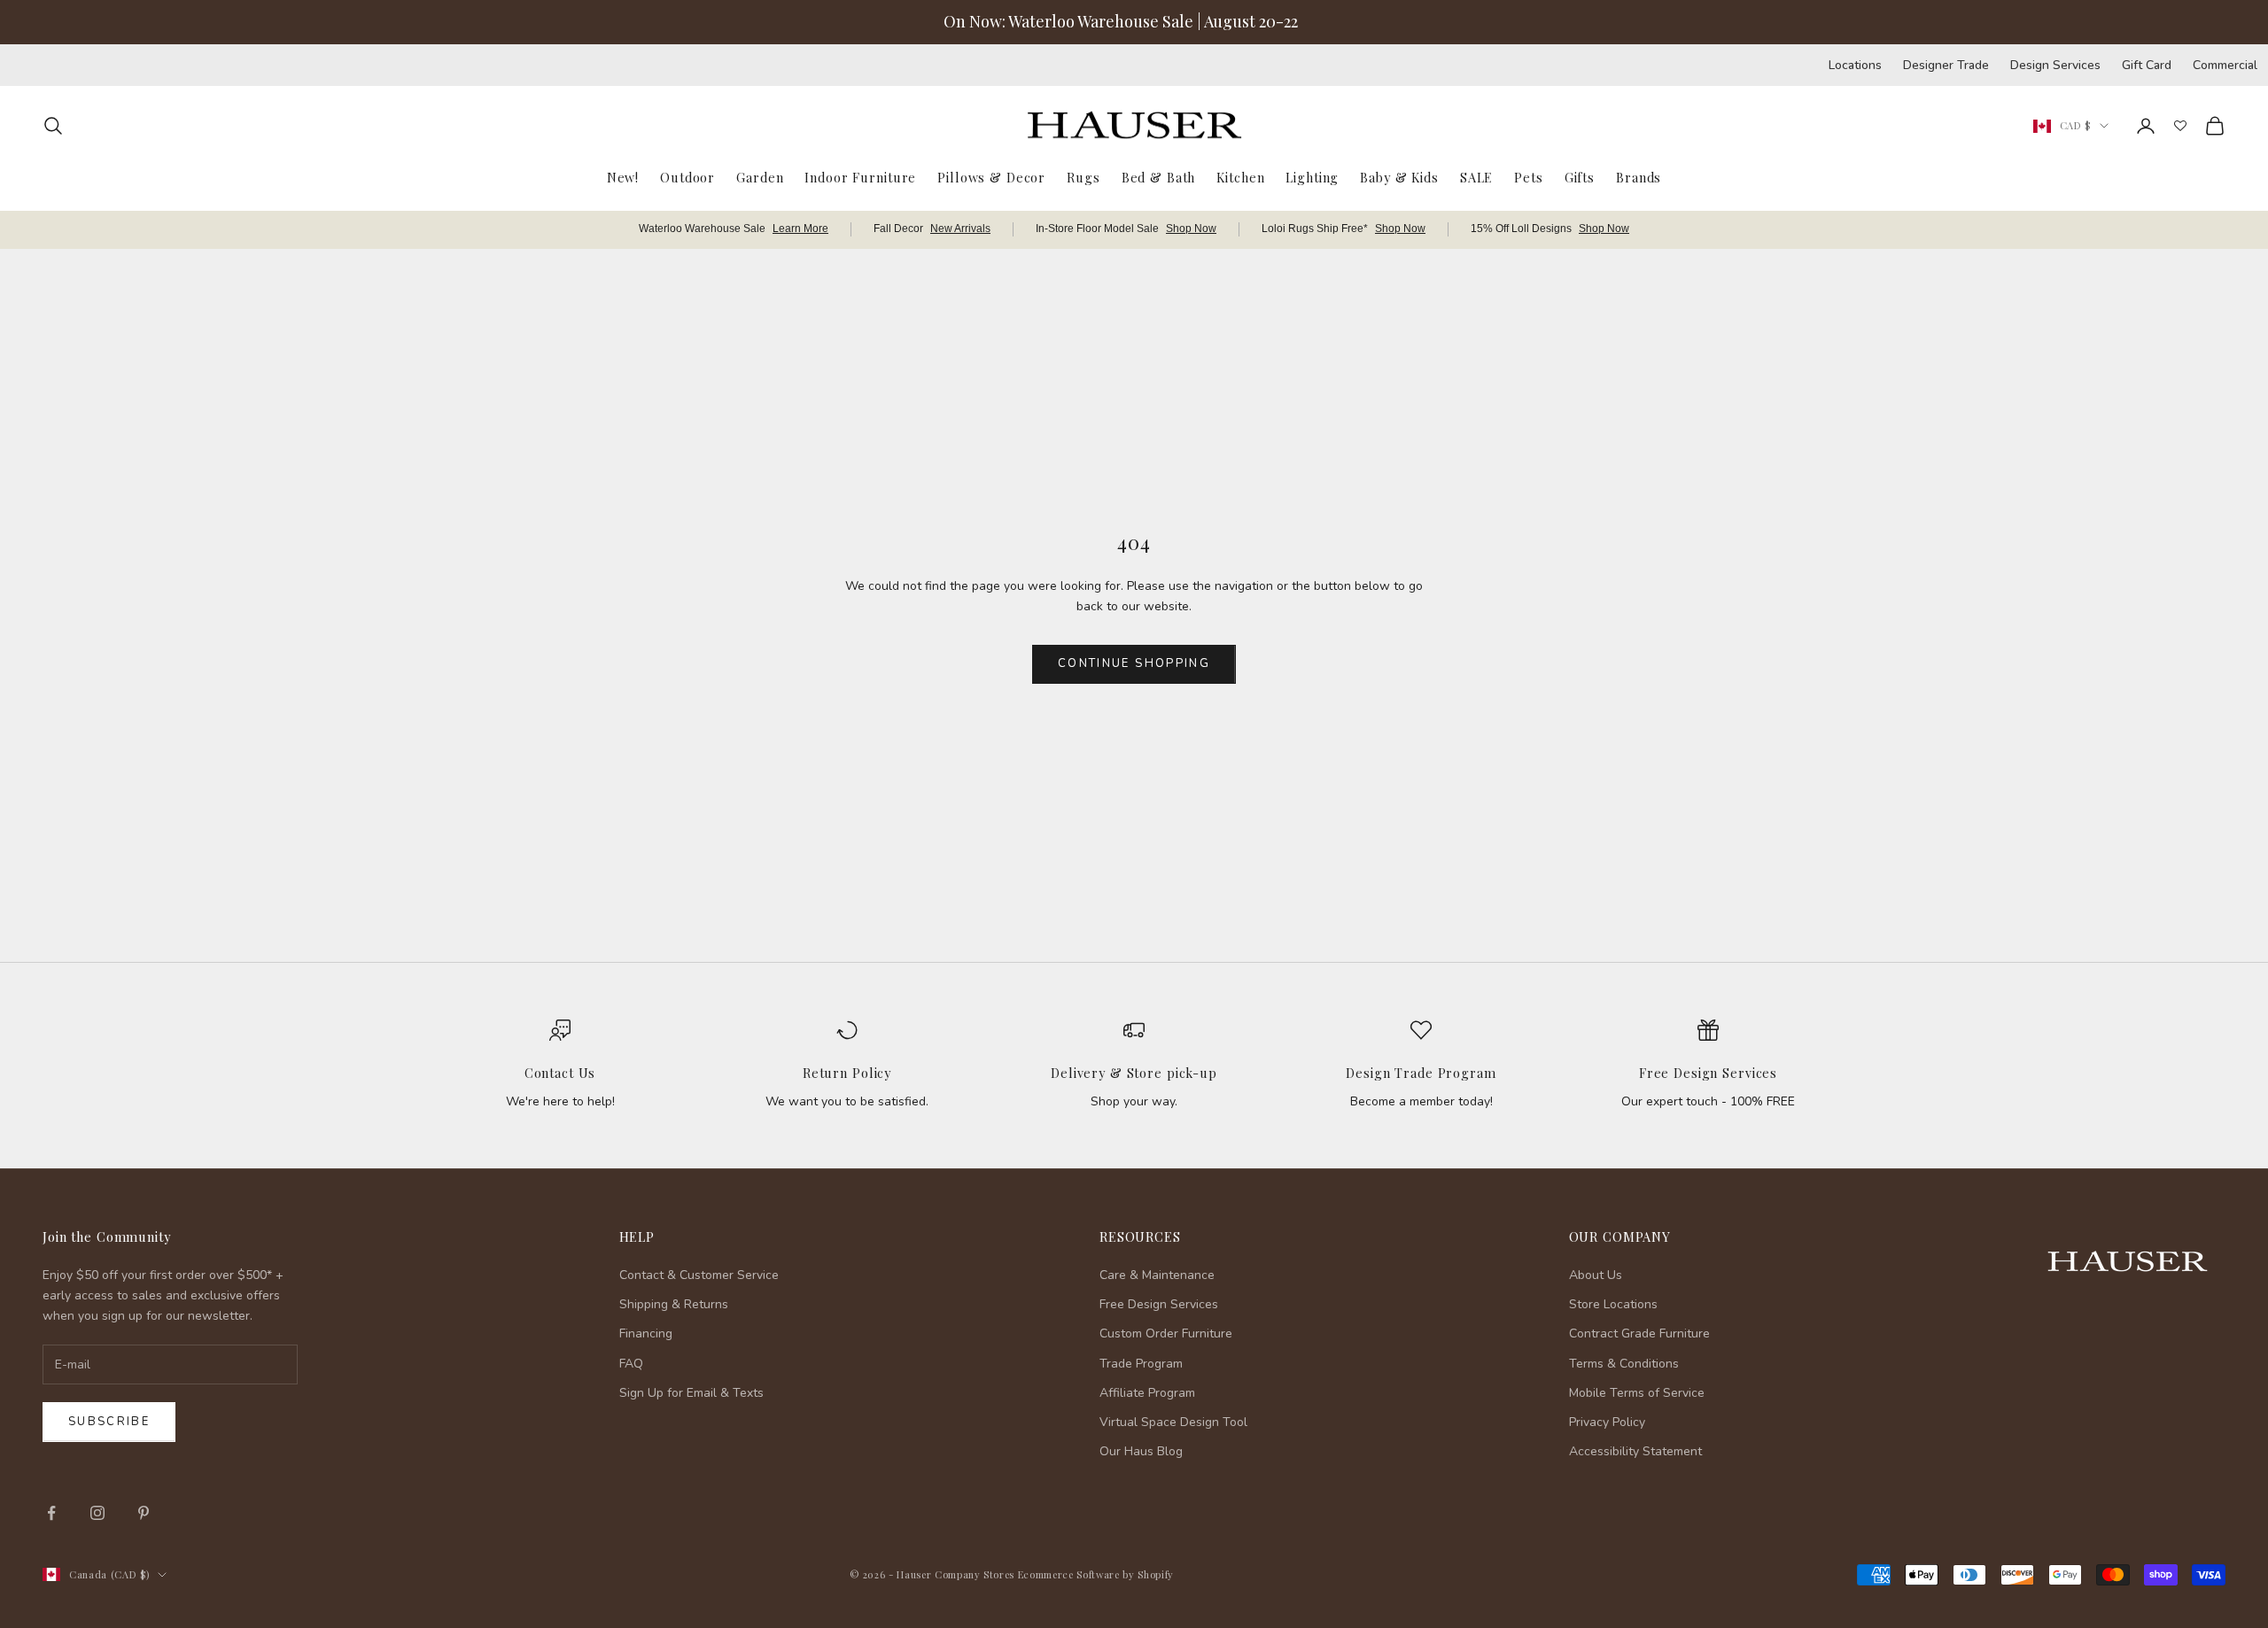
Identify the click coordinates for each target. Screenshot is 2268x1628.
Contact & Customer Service (699, 1275)
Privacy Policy (1607, 1422)
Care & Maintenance (1157, 1275)
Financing (646, 1333)
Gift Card (2147, 65)
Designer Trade (1946, 65)
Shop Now (1191, 229)
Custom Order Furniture (1166, 1333)
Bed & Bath (1159, 176)
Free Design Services (1708, 1073)
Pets (1528, 176)
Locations (1855, 65)
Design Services (2055, 65)
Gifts (1580, 176)
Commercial (2225, 65)
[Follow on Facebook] (51, 1513)
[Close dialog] (2228, 1155)
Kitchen (1240, 176)
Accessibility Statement (1635, 1451)
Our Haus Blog (1141, 1451)
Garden (760, 176)
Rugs (1083, 176)
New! (623, 176)
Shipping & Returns (674, 1304)
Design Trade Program (1421, 1073)
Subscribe (109, 1422)
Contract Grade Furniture (1639, 1333)
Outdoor (687, 176)
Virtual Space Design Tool (1173, 1422)
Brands (1639, 176)
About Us (1596, 1275)
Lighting (1312, 176)
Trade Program (1141, 1364)
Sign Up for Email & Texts (691, 1393)
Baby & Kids (1399, 176)
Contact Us (560, 1073)
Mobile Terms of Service (1637, 1393)
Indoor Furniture (860, 176)
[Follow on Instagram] (97, 1513)
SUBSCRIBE (1984, 1445)
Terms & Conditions (1624, 1364)
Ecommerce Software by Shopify (1096, 1574)
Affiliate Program (1147, 1393)
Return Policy (847, 1073)
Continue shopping (1134, 663)
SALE (1476, 176)
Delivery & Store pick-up (1134, 1073)
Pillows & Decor (991, 176)
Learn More (800, 229)
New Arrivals (960, 229)
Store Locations (1613, 1304)
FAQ (631, 1364)
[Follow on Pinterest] (144, 1513)
